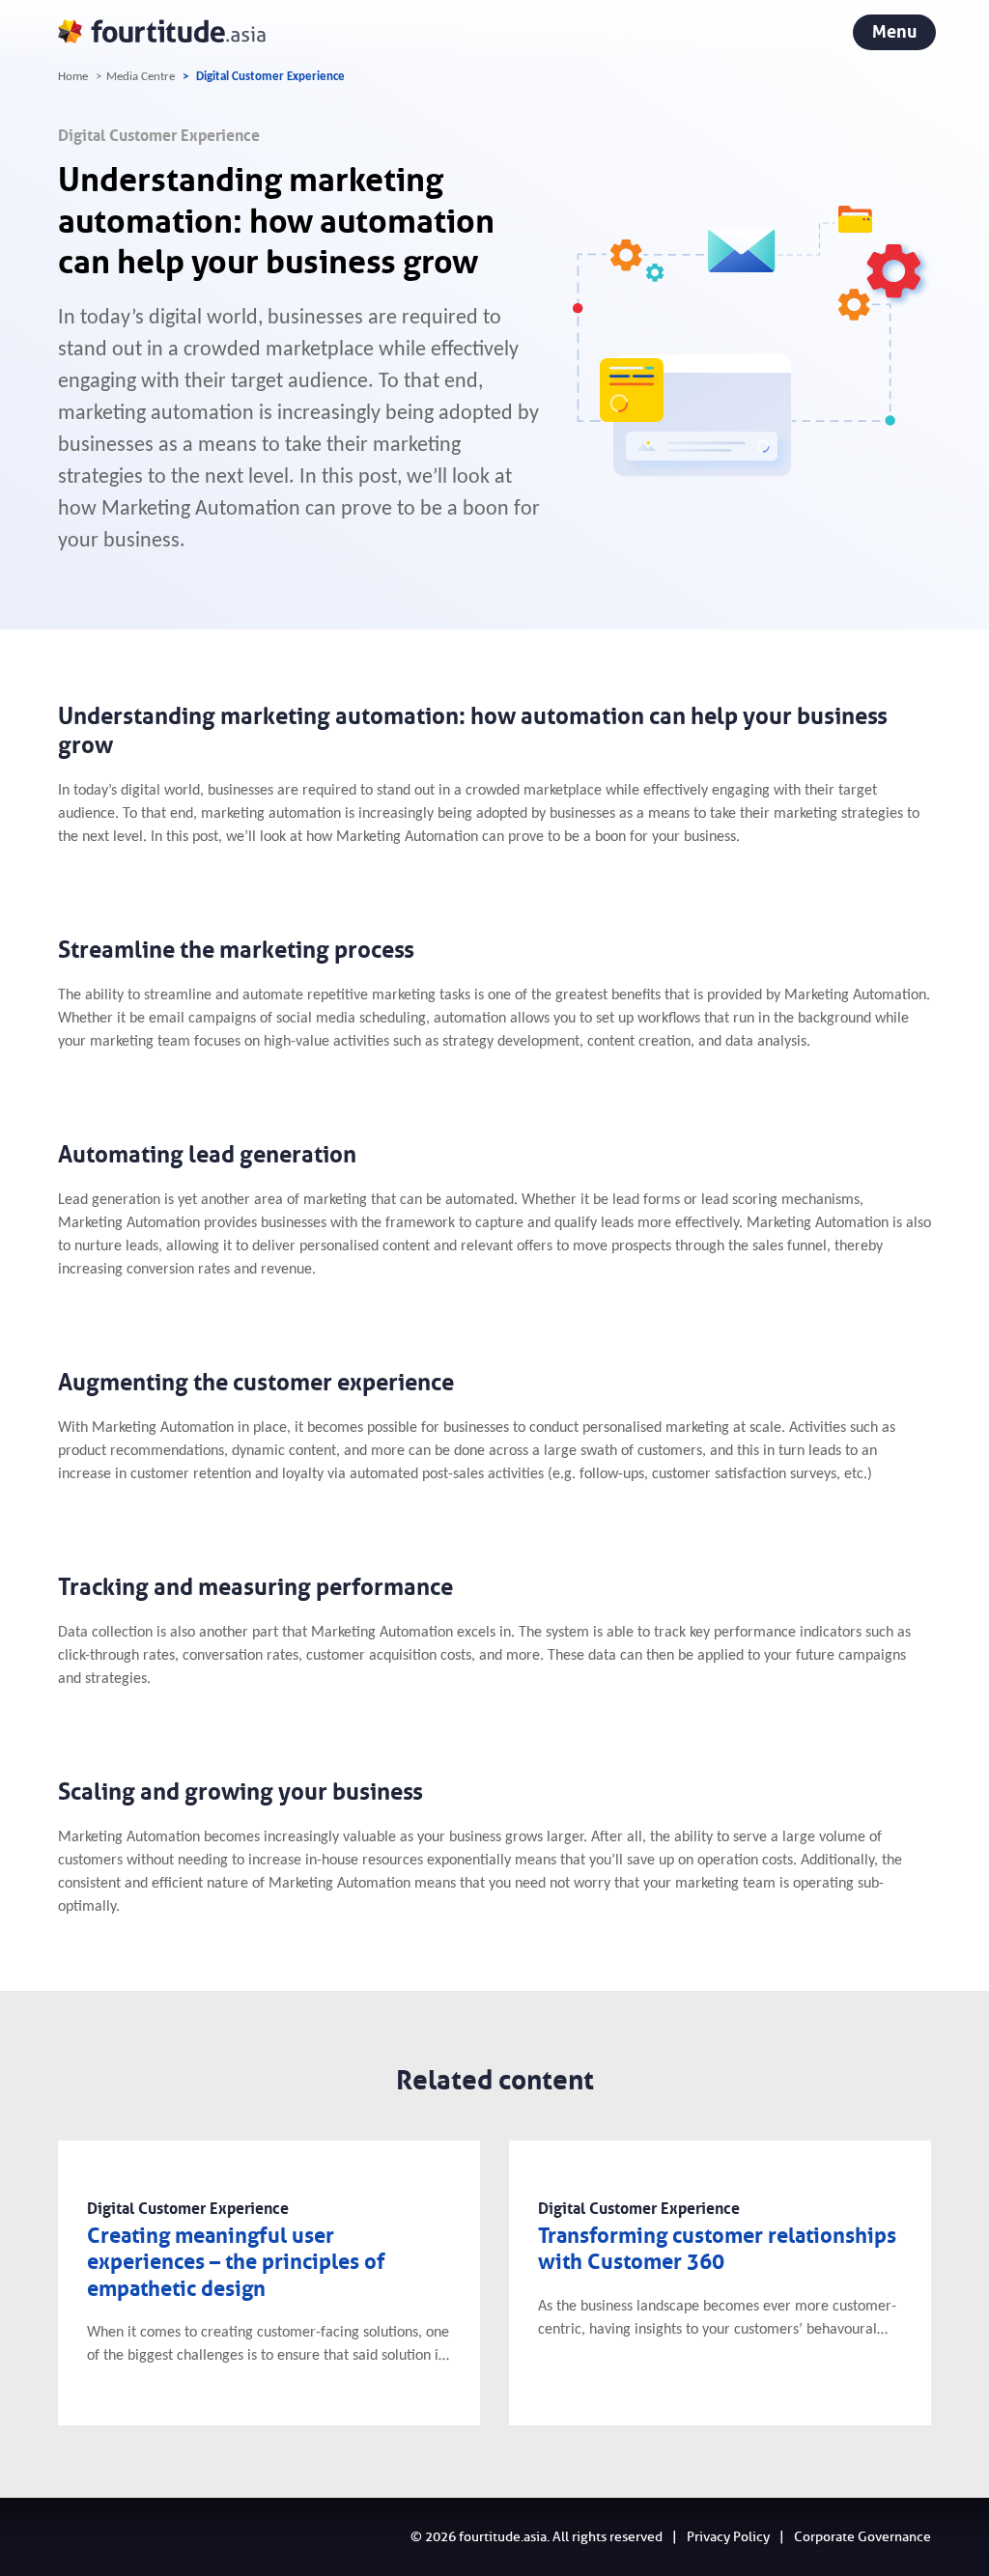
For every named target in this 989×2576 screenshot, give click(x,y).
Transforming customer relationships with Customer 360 (717, 2249)
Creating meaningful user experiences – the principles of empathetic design (236, 2262)
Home (73, 77)
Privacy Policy (728, 2537)
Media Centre (141, 77)
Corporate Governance (862, 2537)
